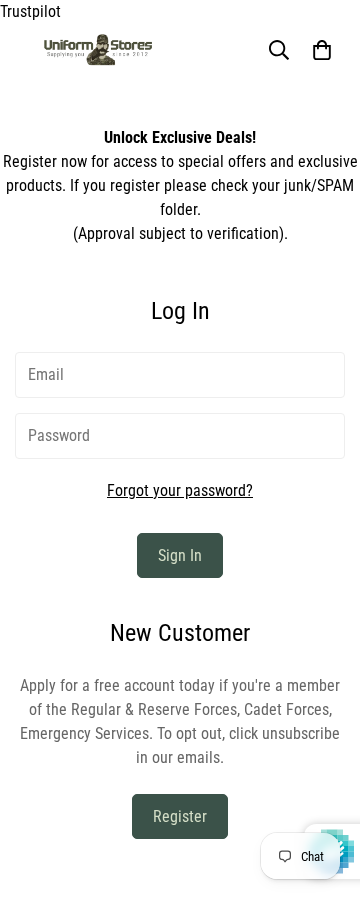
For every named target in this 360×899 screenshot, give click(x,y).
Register (180, 816)
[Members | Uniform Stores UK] (98, 50)
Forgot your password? (180, 490)
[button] (322, 50)
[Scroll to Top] (324, 793)
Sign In (180, 555)
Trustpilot (30, 11)
